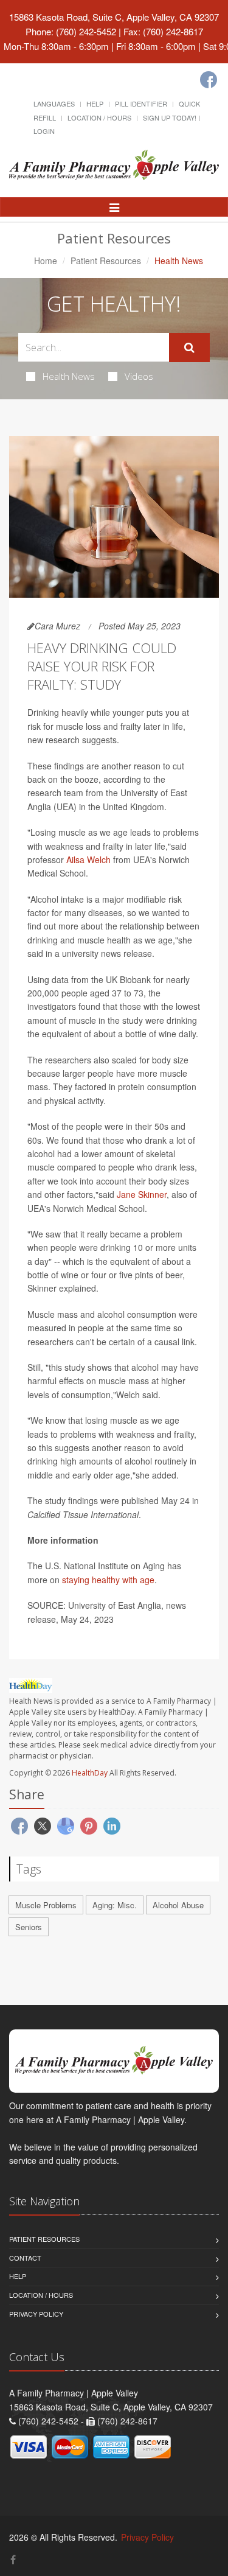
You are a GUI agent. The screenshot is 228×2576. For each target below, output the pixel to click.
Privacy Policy (36, 2314)
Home (46, 261)
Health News (69, 376)
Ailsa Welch (88, 859)
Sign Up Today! (170, 117)
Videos (139, 376)
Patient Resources (106, 261)
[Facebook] (209, 80)
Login (44, 131)
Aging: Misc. (115, 1905)
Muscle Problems (46, 1905)
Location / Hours (99, 117)
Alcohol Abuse (178, 1905)
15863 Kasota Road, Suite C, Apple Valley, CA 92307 (114, 17)
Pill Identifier (141, 103)
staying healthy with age (108, 1580)
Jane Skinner (142, 1194)
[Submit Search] (189, 348)
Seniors (29, 1927)
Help (95, 103)
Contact (25, 2258)
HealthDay (90, 1773)
